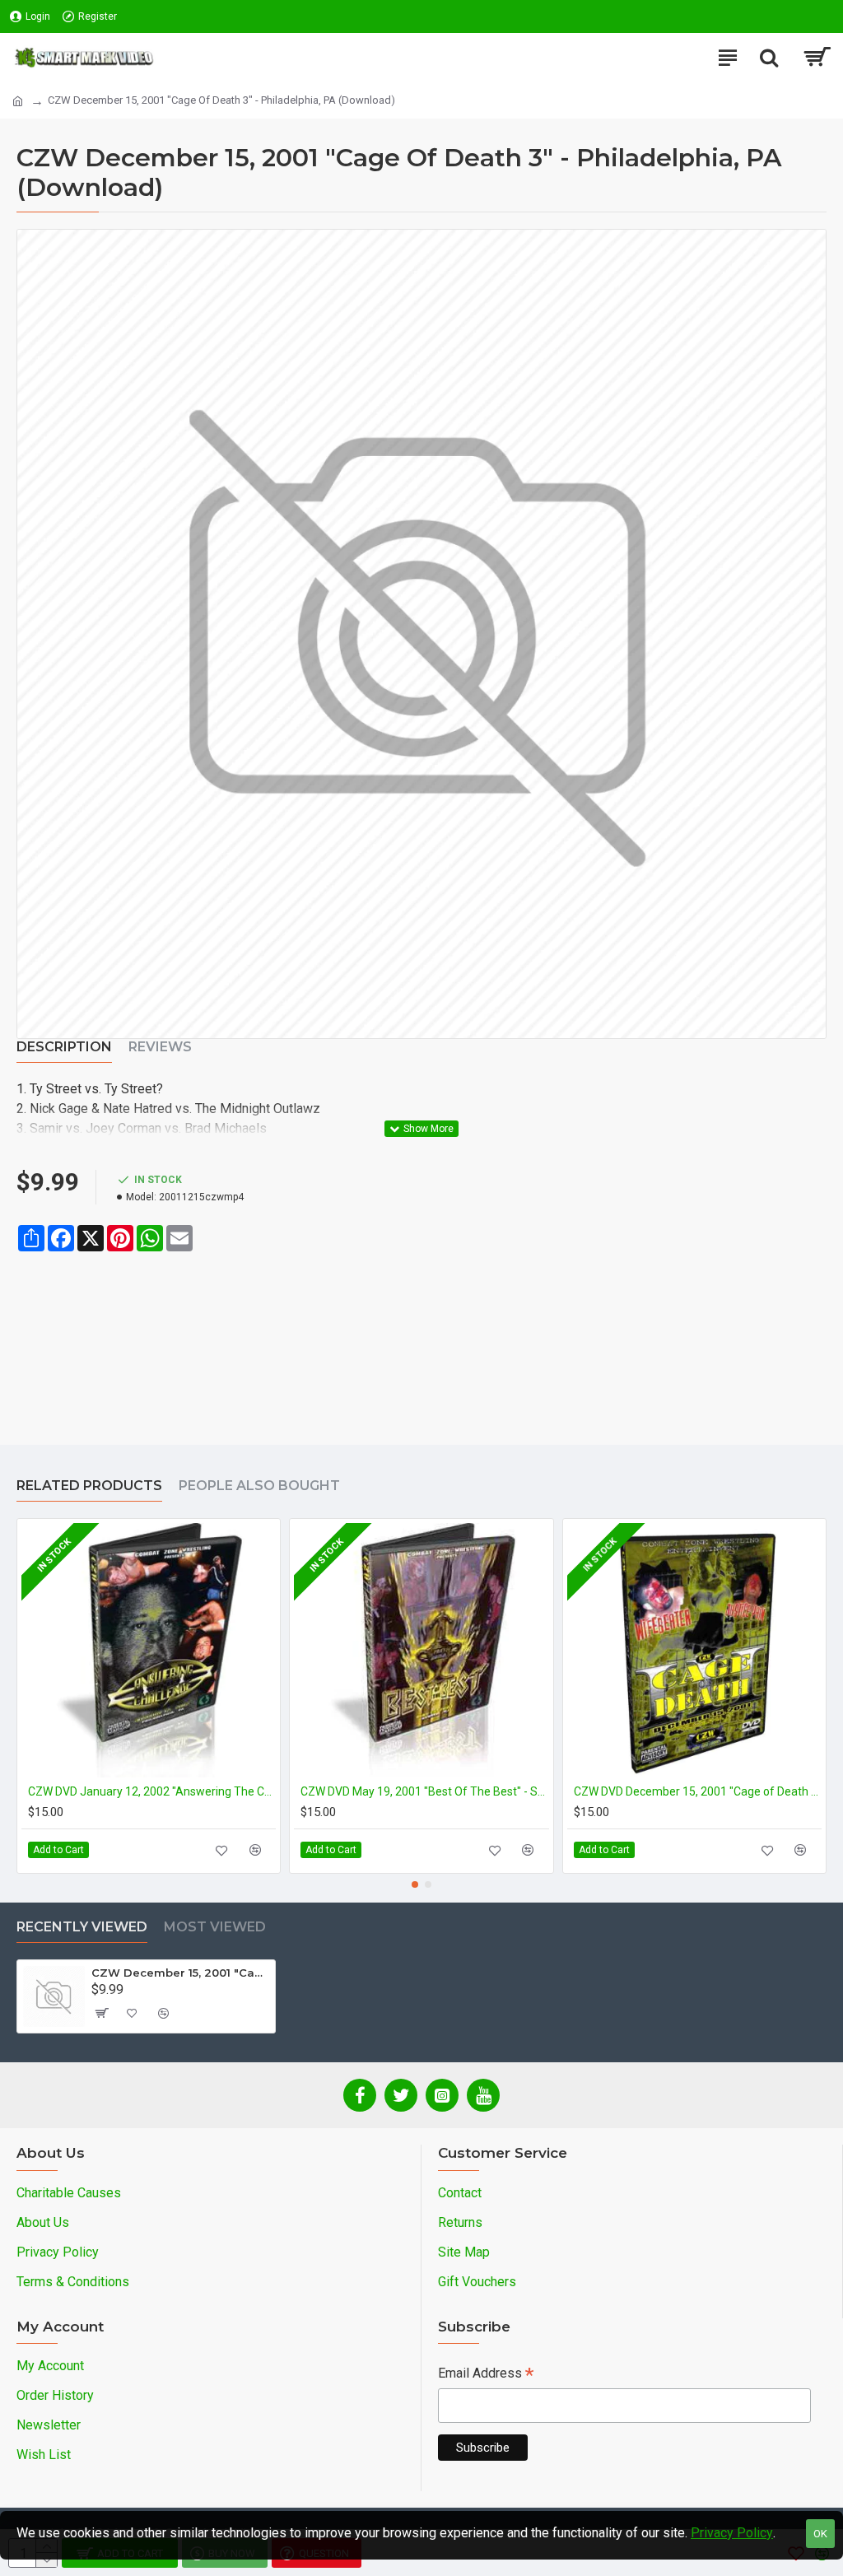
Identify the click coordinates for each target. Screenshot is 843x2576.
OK (820, 2534)
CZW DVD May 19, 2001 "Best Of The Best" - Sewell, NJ (424, 1791)
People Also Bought (259, 1486)
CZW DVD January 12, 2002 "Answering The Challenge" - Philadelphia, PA (152, 1791)
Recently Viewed (82, 1927)
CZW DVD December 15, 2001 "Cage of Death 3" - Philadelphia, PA (698, 1791)
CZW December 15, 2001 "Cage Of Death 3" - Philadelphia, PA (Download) (180, 1973)
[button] (415, 1884)
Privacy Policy (732, 2533)
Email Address (486, 2375)
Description (64, 1047)
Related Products (89, 1486)
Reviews (160, 1047)
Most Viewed (215, 1927)
